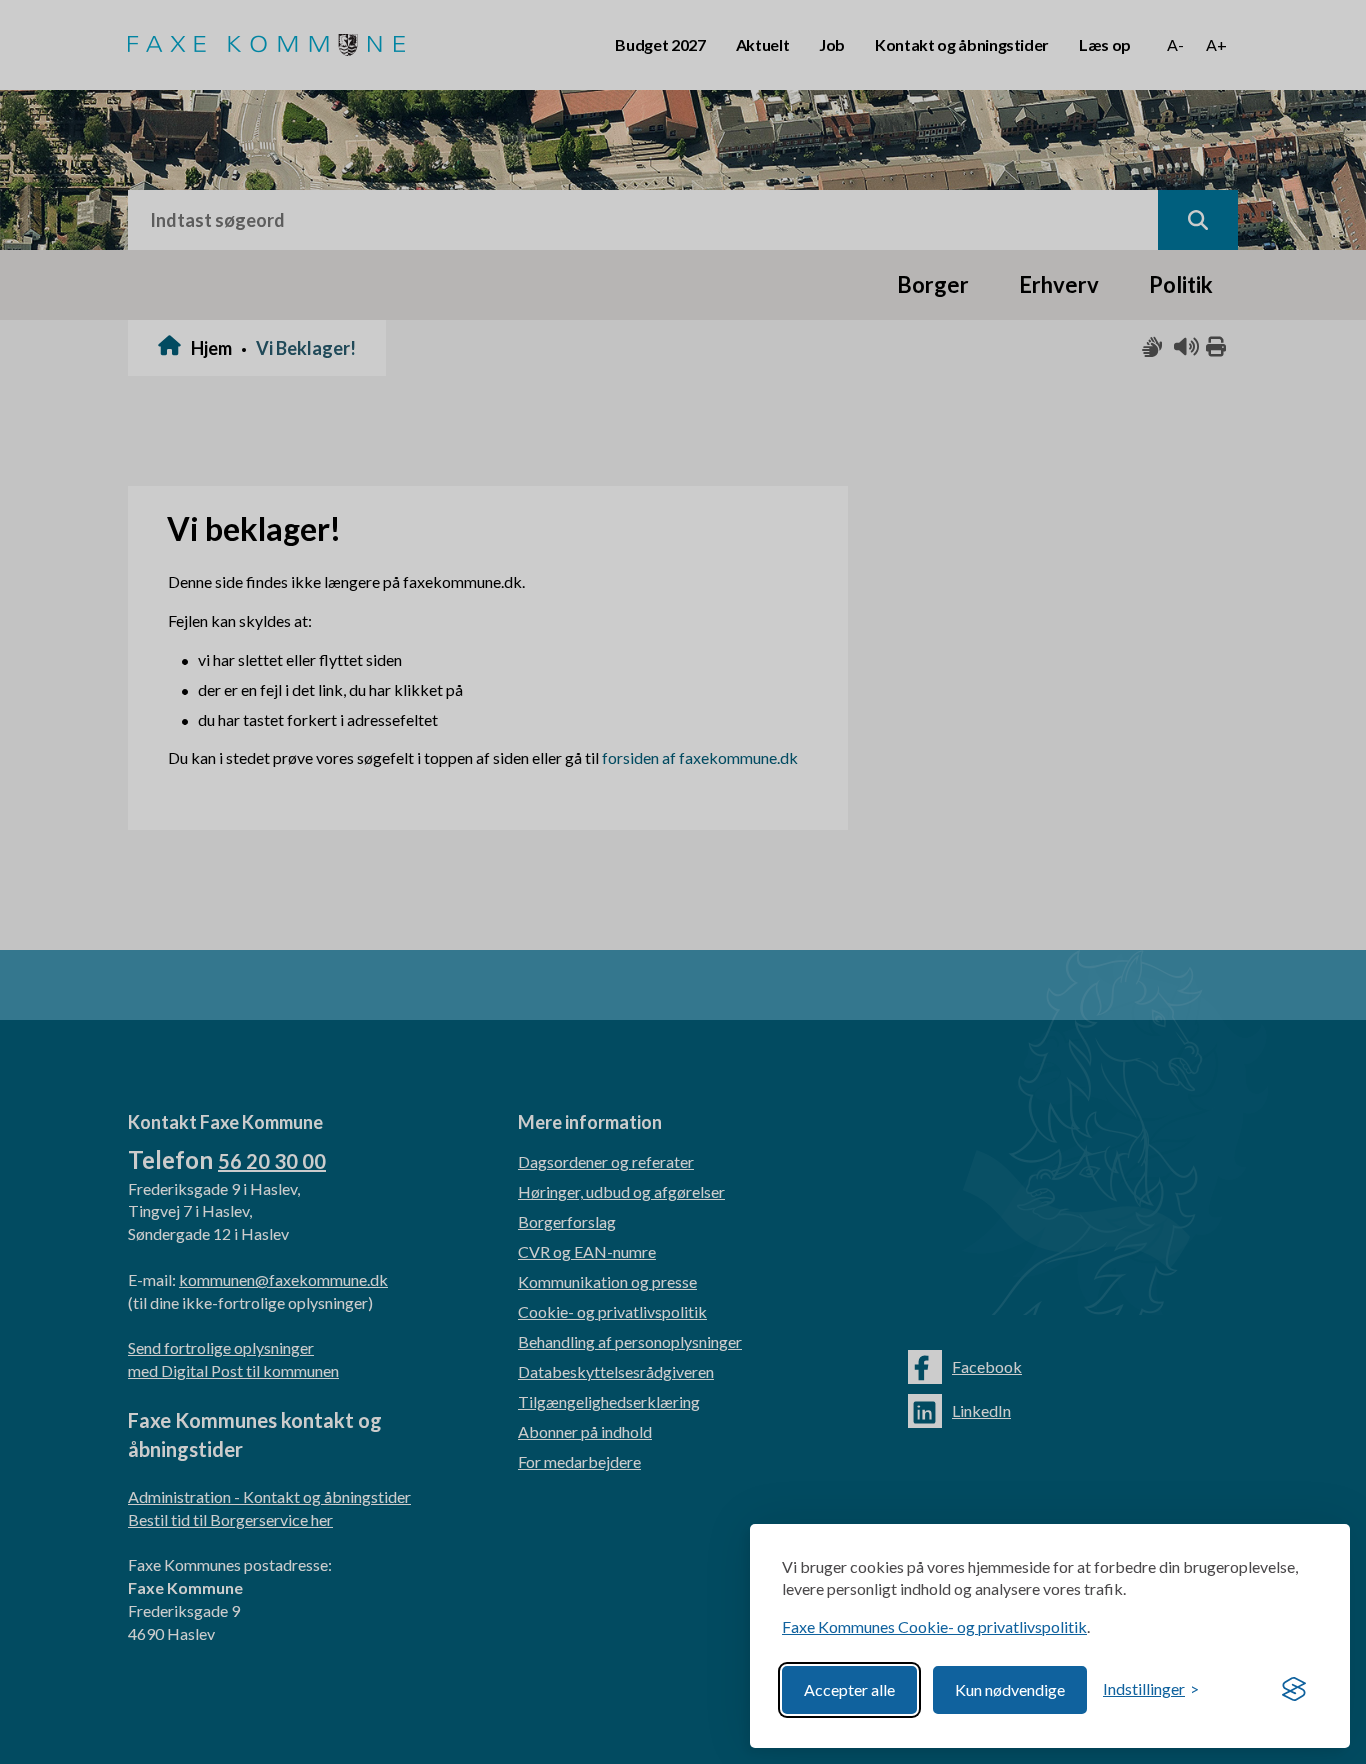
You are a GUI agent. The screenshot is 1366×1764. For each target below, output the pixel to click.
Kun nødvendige (1010, 1689)
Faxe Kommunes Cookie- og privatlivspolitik (934, 1626)
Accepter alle (849, 1689)
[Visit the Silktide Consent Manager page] (1294, 1690)
